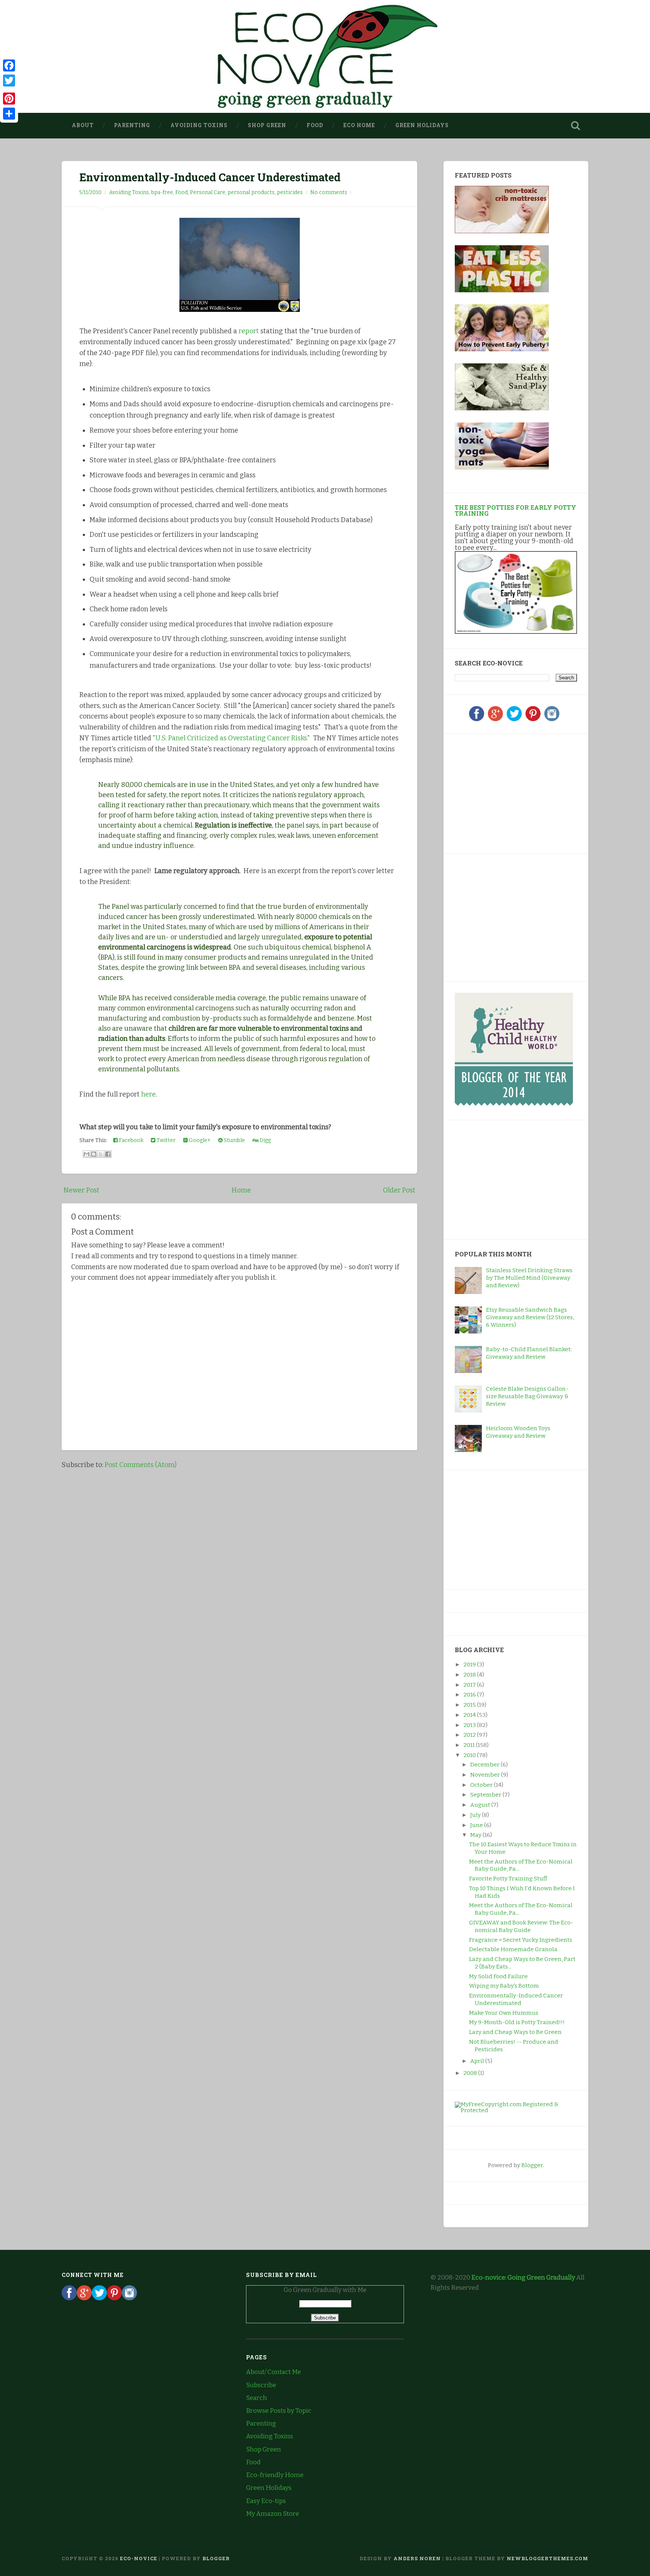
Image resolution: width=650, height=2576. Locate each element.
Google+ (199, 1140)
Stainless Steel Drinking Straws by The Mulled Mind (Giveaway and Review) (529, 1278)
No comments (329, 192)
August (481, 1805)
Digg (265, 1140)
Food (315, 125)
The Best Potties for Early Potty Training (516, 510)
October (482, 1785)
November (486, 1775)
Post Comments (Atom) (140, 1465)
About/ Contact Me (273, 2372)
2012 (470, 1735)
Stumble (234, 1140)
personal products (251, 192)
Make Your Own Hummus (504, 2013)
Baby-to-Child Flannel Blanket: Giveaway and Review (529, 1353)
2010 (470, 1755)
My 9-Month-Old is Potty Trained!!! (517, 2022)
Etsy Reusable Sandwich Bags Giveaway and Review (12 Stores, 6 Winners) (530, 1317)
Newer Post (81, 1190)
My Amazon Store (273, 2514)
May (476, 1835)
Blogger (532, 2165)
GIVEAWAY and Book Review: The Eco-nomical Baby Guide (521, 1926)
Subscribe (261, 2385)
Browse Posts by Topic (279, 2411)
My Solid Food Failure (498, 1976)
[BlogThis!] (94, 1154)
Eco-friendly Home (275, 2475)
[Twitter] (514, 719)
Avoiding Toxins (199, 125)
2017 (470, 1685)
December (485, 1765)
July (476, 1815)
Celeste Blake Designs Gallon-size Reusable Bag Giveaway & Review (527, 1396)
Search (257, 2398)
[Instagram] (552, 719)
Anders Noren (417, 2558)
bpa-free (162, 192)
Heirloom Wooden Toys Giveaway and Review (518, 1432)
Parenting (132, 125)
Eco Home (359, 125)
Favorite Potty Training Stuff (508, 1879)
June (477, 1825)
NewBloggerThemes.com (547, 2558)
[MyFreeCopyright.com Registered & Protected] (516, 2110)
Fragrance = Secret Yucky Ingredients (521, 1940)
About (83, 125)
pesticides (290, 192)
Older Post (399, 1190)
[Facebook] (477, 719)
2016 (470, 1695)
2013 (470, 1725)
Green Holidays (422, 125)
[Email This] (87, 1154)
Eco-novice (139, 2558)
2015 (470, 1705)
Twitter (166, 1140)
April (478, 2061)
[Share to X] (101, 1154)
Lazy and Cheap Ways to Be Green (515, 2032)
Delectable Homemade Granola (513, 1949)
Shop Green (267, 125)
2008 (471, 2073)
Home (241, 1190)
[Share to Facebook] (108, 1154)
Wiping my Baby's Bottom (504, 1986)
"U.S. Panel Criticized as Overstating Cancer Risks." (231, 738)
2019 (470, 1665)
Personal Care (208, 192)
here (148, 1094)
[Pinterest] (533, 719)
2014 (470, 1715)
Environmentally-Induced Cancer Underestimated (210, 177)
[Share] (9, 114)
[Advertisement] (502, 792)
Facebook (131, 1140)
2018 (470, 1675)
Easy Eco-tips (266, 2501)
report (249, 331)
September (486, 1795)
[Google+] (495, 719)
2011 (470, 1745)
